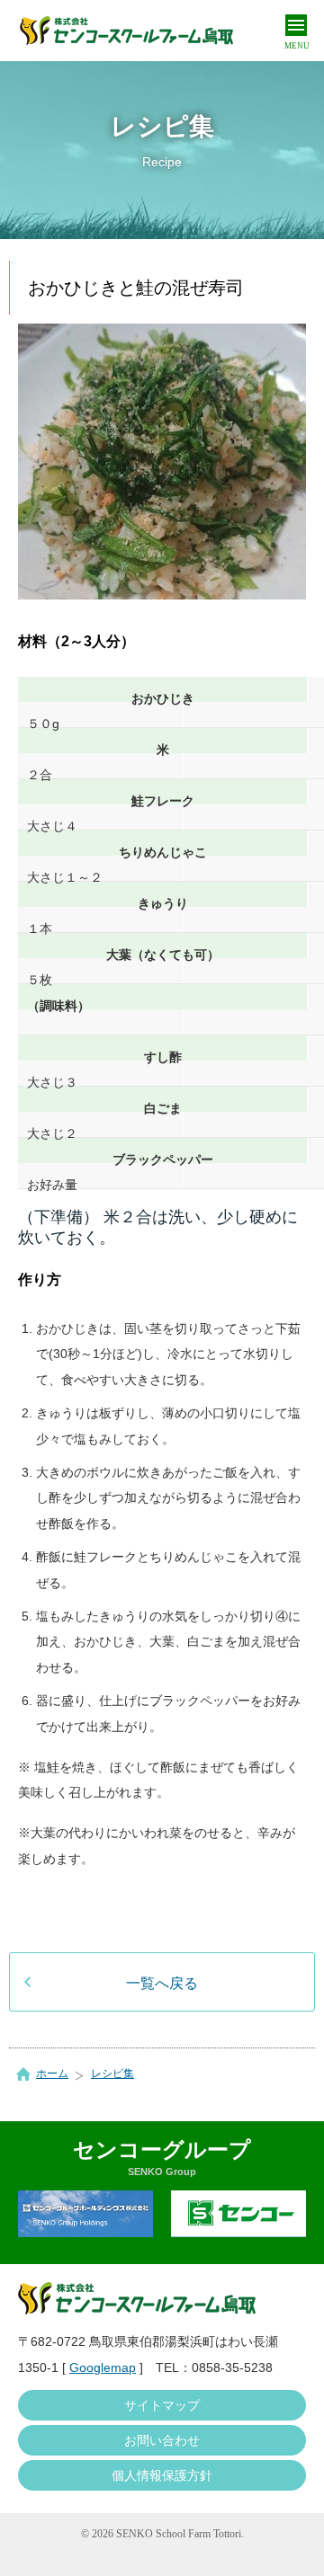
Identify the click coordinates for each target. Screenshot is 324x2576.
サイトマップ (162, 2405)
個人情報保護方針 (162, 2475)
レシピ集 (112, 2074)
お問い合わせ (162, 2440)
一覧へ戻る (162, 1983)
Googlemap (103, 2367)
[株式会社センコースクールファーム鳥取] (126, 31)
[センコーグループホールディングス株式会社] (85, 2214)
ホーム (52, 2074)
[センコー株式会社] (238, 2214)
